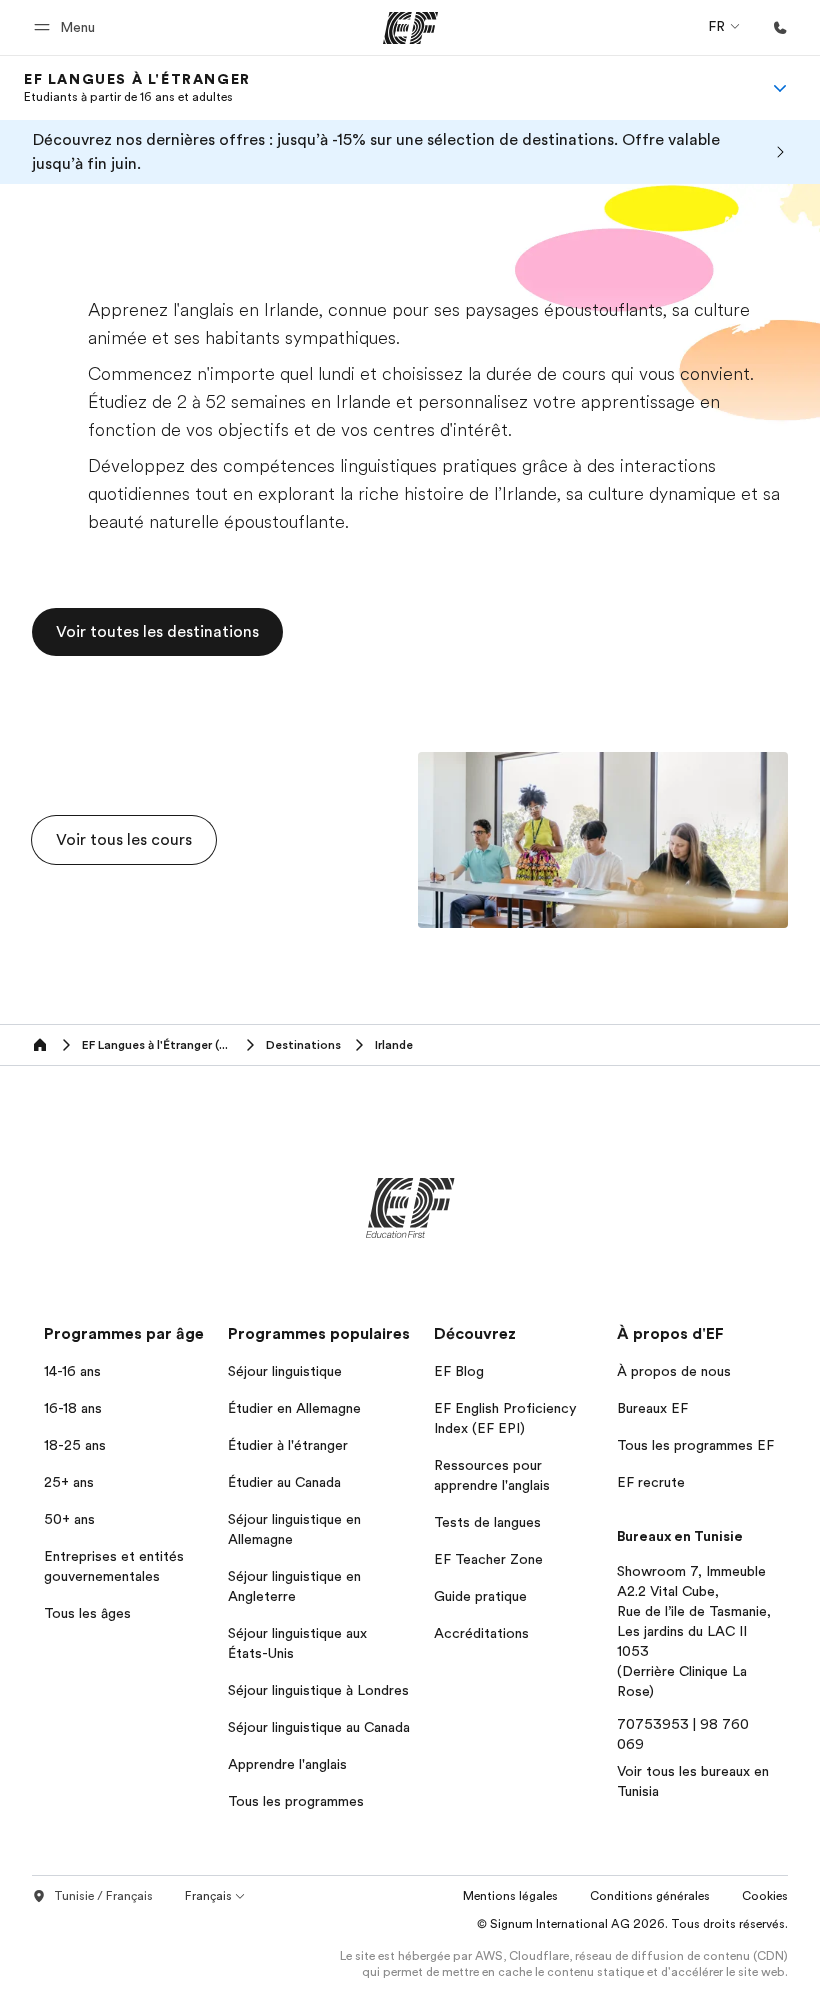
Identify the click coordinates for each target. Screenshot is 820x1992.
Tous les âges (87, 1613)
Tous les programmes (296, 1801)
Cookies (765, 1896)
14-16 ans (72, 1371)
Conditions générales (650, 1896)
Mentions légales (510, 1896)
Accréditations (481, 1633)
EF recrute (651, 1482)
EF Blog (459, 1371)
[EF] (410, 28)
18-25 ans (75, 1445)
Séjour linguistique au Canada (319, 1727)
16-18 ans (73, 1408)
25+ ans (69, 1482)
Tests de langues (487, 1522)
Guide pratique (480, 1596)
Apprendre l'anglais (287, 1764)
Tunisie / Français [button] (103, 1896)
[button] (67, 27)
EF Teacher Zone (488, 1559)
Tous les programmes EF (695, 1445)
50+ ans (69, 1519)
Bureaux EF (652, 1408)
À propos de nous (674, 1371)
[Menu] (780, 88)
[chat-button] (788, 1948)
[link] (137, 88)
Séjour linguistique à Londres (318, 1690)
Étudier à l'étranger (288, 1445)
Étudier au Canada (284, 1482)
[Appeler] (780, 28)
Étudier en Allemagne (294, 1408)
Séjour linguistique (285, 1371)
